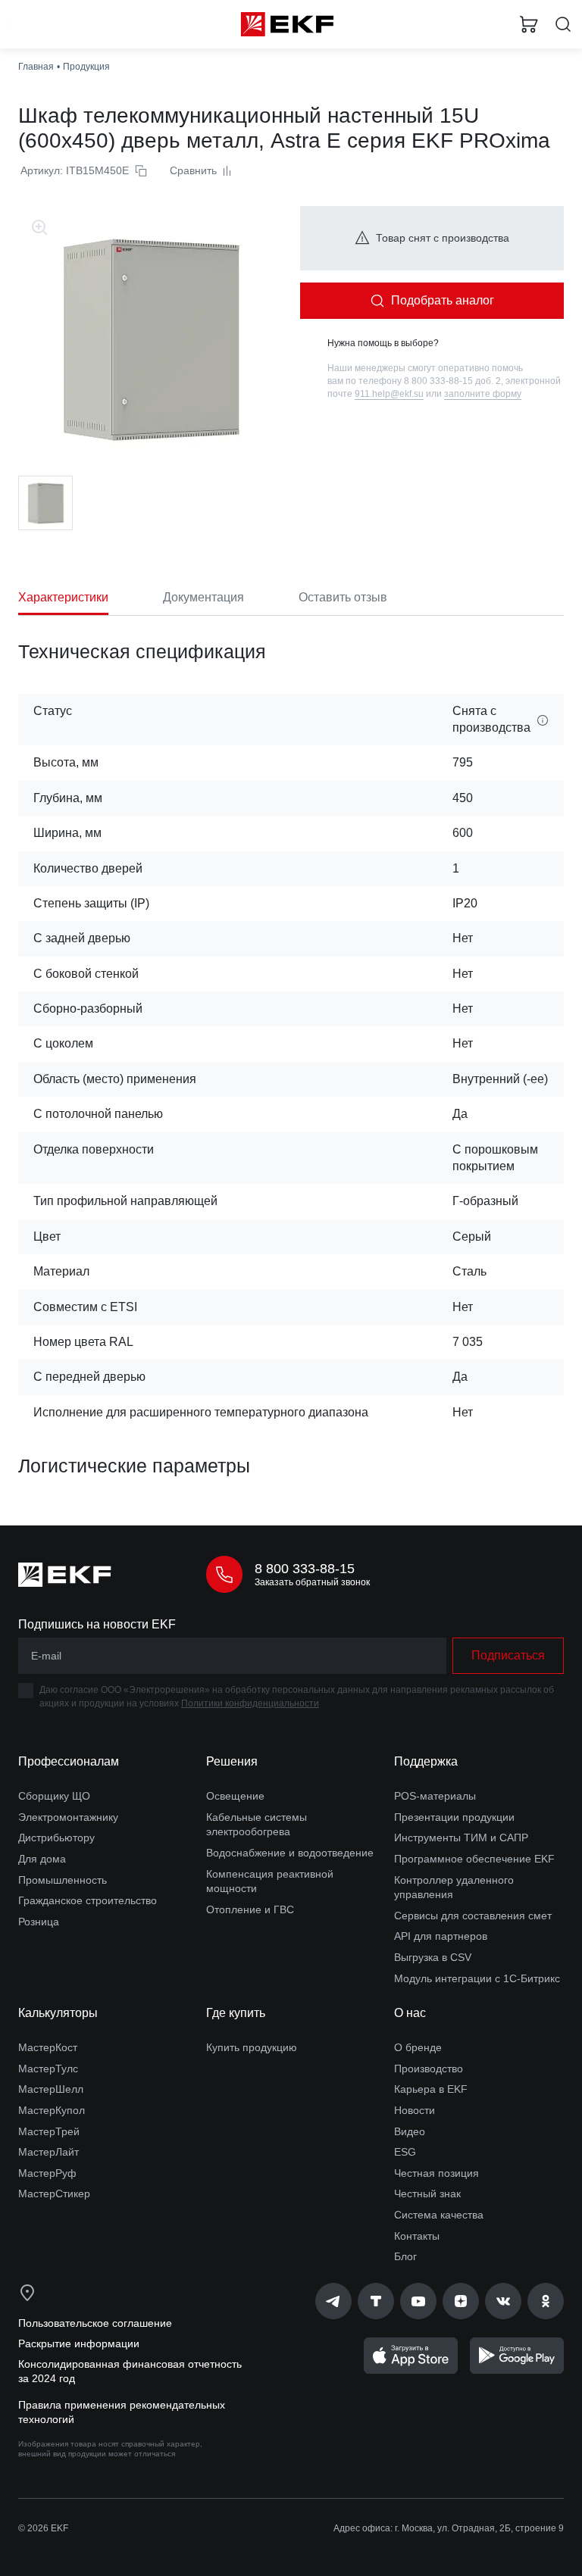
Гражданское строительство (88, 1900)
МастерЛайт (48, 2152)
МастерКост (48, 2047)
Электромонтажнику (68, 1817)
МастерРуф (47, 2173)
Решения (232, 1761)
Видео (410, 2131)
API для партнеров (441, 1936)
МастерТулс (48, 2069)
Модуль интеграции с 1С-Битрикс (477, 1978)
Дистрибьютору (56, 1838)
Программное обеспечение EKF (474, 1859)
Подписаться (508, 1655)
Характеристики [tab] (63, 597)
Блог (405, 2256)
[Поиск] (563, 25)
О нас (410, 2013)
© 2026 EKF (43, 2528)
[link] (333, 2301)
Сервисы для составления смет (473, 1916)
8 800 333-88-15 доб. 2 (452, 381)
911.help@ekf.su (389, 394)
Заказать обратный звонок (312, 1582)
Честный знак (427, 2194)
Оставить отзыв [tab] (343, 597)
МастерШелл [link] (51, 2089)
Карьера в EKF (431, 2089)
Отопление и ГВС (250, 1909)
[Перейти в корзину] (529, 24)
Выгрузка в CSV (433, 1957)
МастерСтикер (54, 2194)
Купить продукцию (252, 2047)
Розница (39, 1922)
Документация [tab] (203, 597)
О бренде (418, 2047)
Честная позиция (436, 2173)
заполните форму (483, 394)
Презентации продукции (454, 1817)
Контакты (417, 2236)
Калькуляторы (58, 2013)
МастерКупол (52, 2110)
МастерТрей (49, 2131)
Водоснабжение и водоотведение (290, 1853)
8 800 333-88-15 (305, 1569)
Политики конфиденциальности (250, 1703)
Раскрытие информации (79, 2343)
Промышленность (63, 1880)
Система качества (439, 2215)
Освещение (235, 1796)
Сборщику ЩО (54, 1796)
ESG (405, 2152)
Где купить (236, 2013)
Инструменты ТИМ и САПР (461, 1838)
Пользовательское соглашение (95, 2323)
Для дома (42, 1859)
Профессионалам (69, 1761)
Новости (415, 2110)
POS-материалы (435, 1796)
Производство (429, 2069)
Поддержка (426, 1761)
